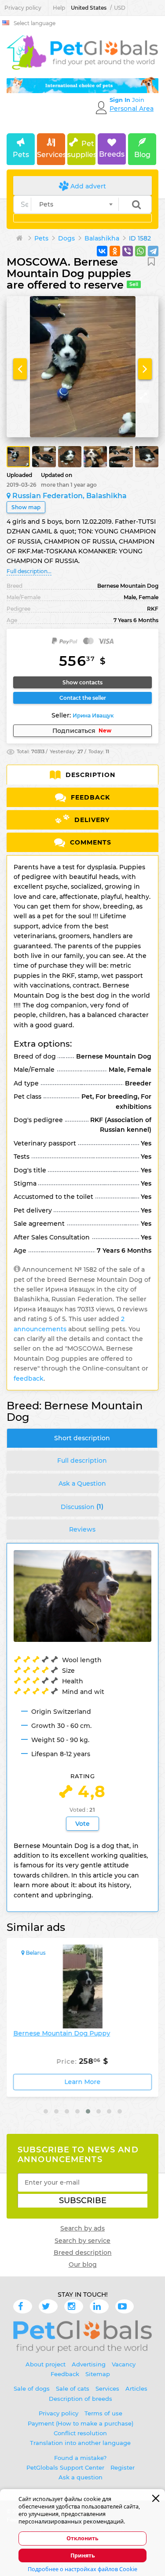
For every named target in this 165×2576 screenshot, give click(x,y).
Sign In (121, 100)
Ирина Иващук (93, 715)
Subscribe (83, 2200)
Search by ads (82, 2228)
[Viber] (128, 251)
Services (51, 155)
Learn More (83, 2082)
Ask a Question (82, 1483)
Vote (82, 1824)
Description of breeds (81, 2399)
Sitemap (98, 2374)
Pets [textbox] (46, 204)
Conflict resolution (80, 2433)
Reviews (82, 1529)
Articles (136, 2388)
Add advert (87, 186)
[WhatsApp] (140, 251)
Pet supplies (81, 149)
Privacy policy (23, 8)
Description (89, 775)
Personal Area (132, 109)
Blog (142, 155)
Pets (21, 155)
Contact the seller (83, 698)
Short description (82, 1438)
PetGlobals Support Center (65, 2467)
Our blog (83, 2264)
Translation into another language (80, 2443)
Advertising (89, 2364)
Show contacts (82, 682)
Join (138, 100)
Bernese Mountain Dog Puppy (62, 2033)
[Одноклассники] (115, 251)
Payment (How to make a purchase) (81, 2423)
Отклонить (82, 2538)
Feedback (89, 797)
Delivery (91, 820)
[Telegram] (153, 251)
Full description (82, 1461)
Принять (83, 2555)
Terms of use (103, 2413)
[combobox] (75, 204)
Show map (26, 507)
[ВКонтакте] (102, 251)
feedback (29, 1378)
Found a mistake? (80, 2458)
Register (123, 2467)
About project (46, 2364)
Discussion (82, 1506)
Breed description (83, 2253)
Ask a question (81, 2477)
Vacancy (124, 2364)
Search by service (82, 2241)
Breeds (112, 154)
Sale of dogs (32, 2388)
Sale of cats (73, 2388)
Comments (90, 842)
